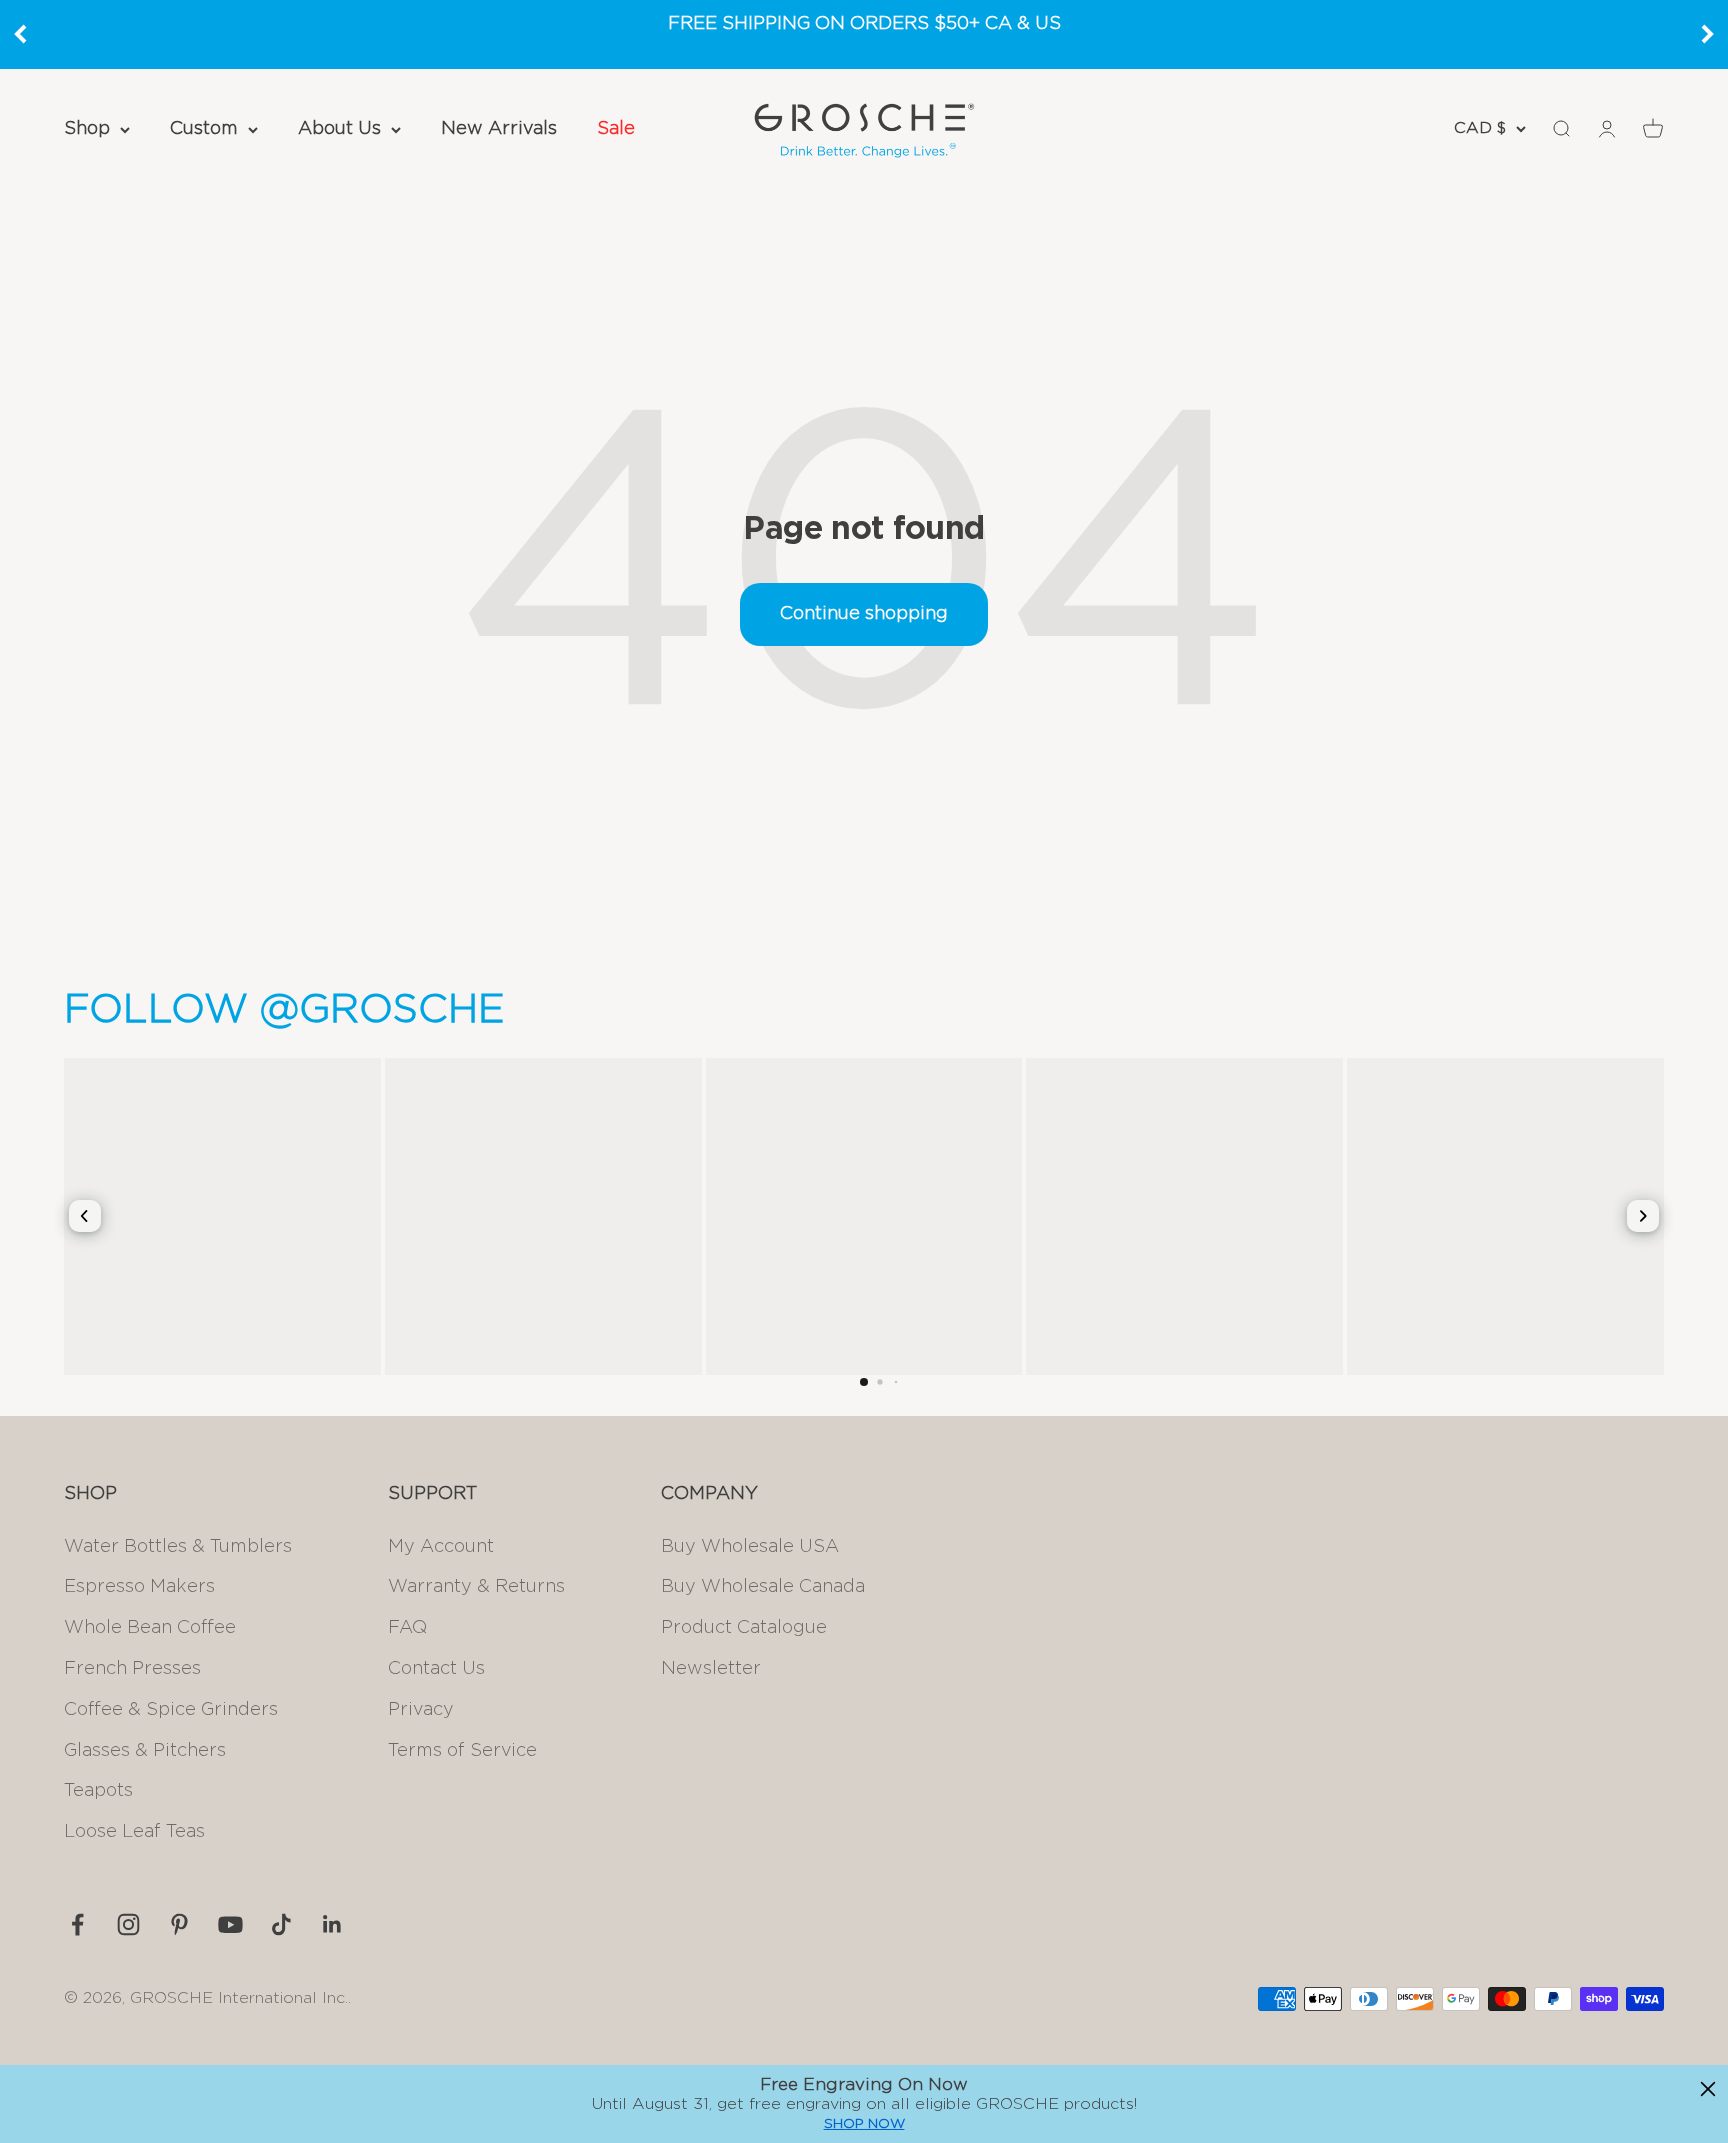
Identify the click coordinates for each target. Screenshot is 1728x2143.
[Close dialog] (1708, 2089)
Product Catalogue (744, 1628)
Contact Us (436, 1669)
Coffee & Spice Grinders (171, 1710)
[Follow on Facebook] (77, 1924)
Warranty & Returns (476, 1587)
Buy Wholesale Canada (763, 1587)
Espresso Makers (139, 1587)
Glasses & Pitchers (145, 1751)
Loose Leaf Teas (134, 1832)
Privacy (421, 1710)
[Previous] (20, 34)
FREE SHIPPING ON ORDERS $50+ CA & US (864, 24)
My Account (441, 1547)
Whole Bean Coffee (150, 1628)
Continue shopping (864, 614)
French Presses (132, 1669)
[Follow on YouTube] (230, 1924)
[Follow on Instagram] (128, 1924)
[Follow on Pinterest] (179, 1924)
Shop (87, 129)
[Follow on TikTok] (281, 1924)
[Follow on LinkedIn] (332, 1924)
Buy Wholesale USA (750, 1547)
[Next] (1708, 34)
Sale (616, 129)
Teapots (98, 1791)
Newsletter (711, 1669)
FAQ (407, 1628)
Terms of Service (462, 1751)
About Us (339, 129)
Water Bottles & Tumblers (178, 1547)
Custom (204, 129)
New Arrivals (499, 129)
